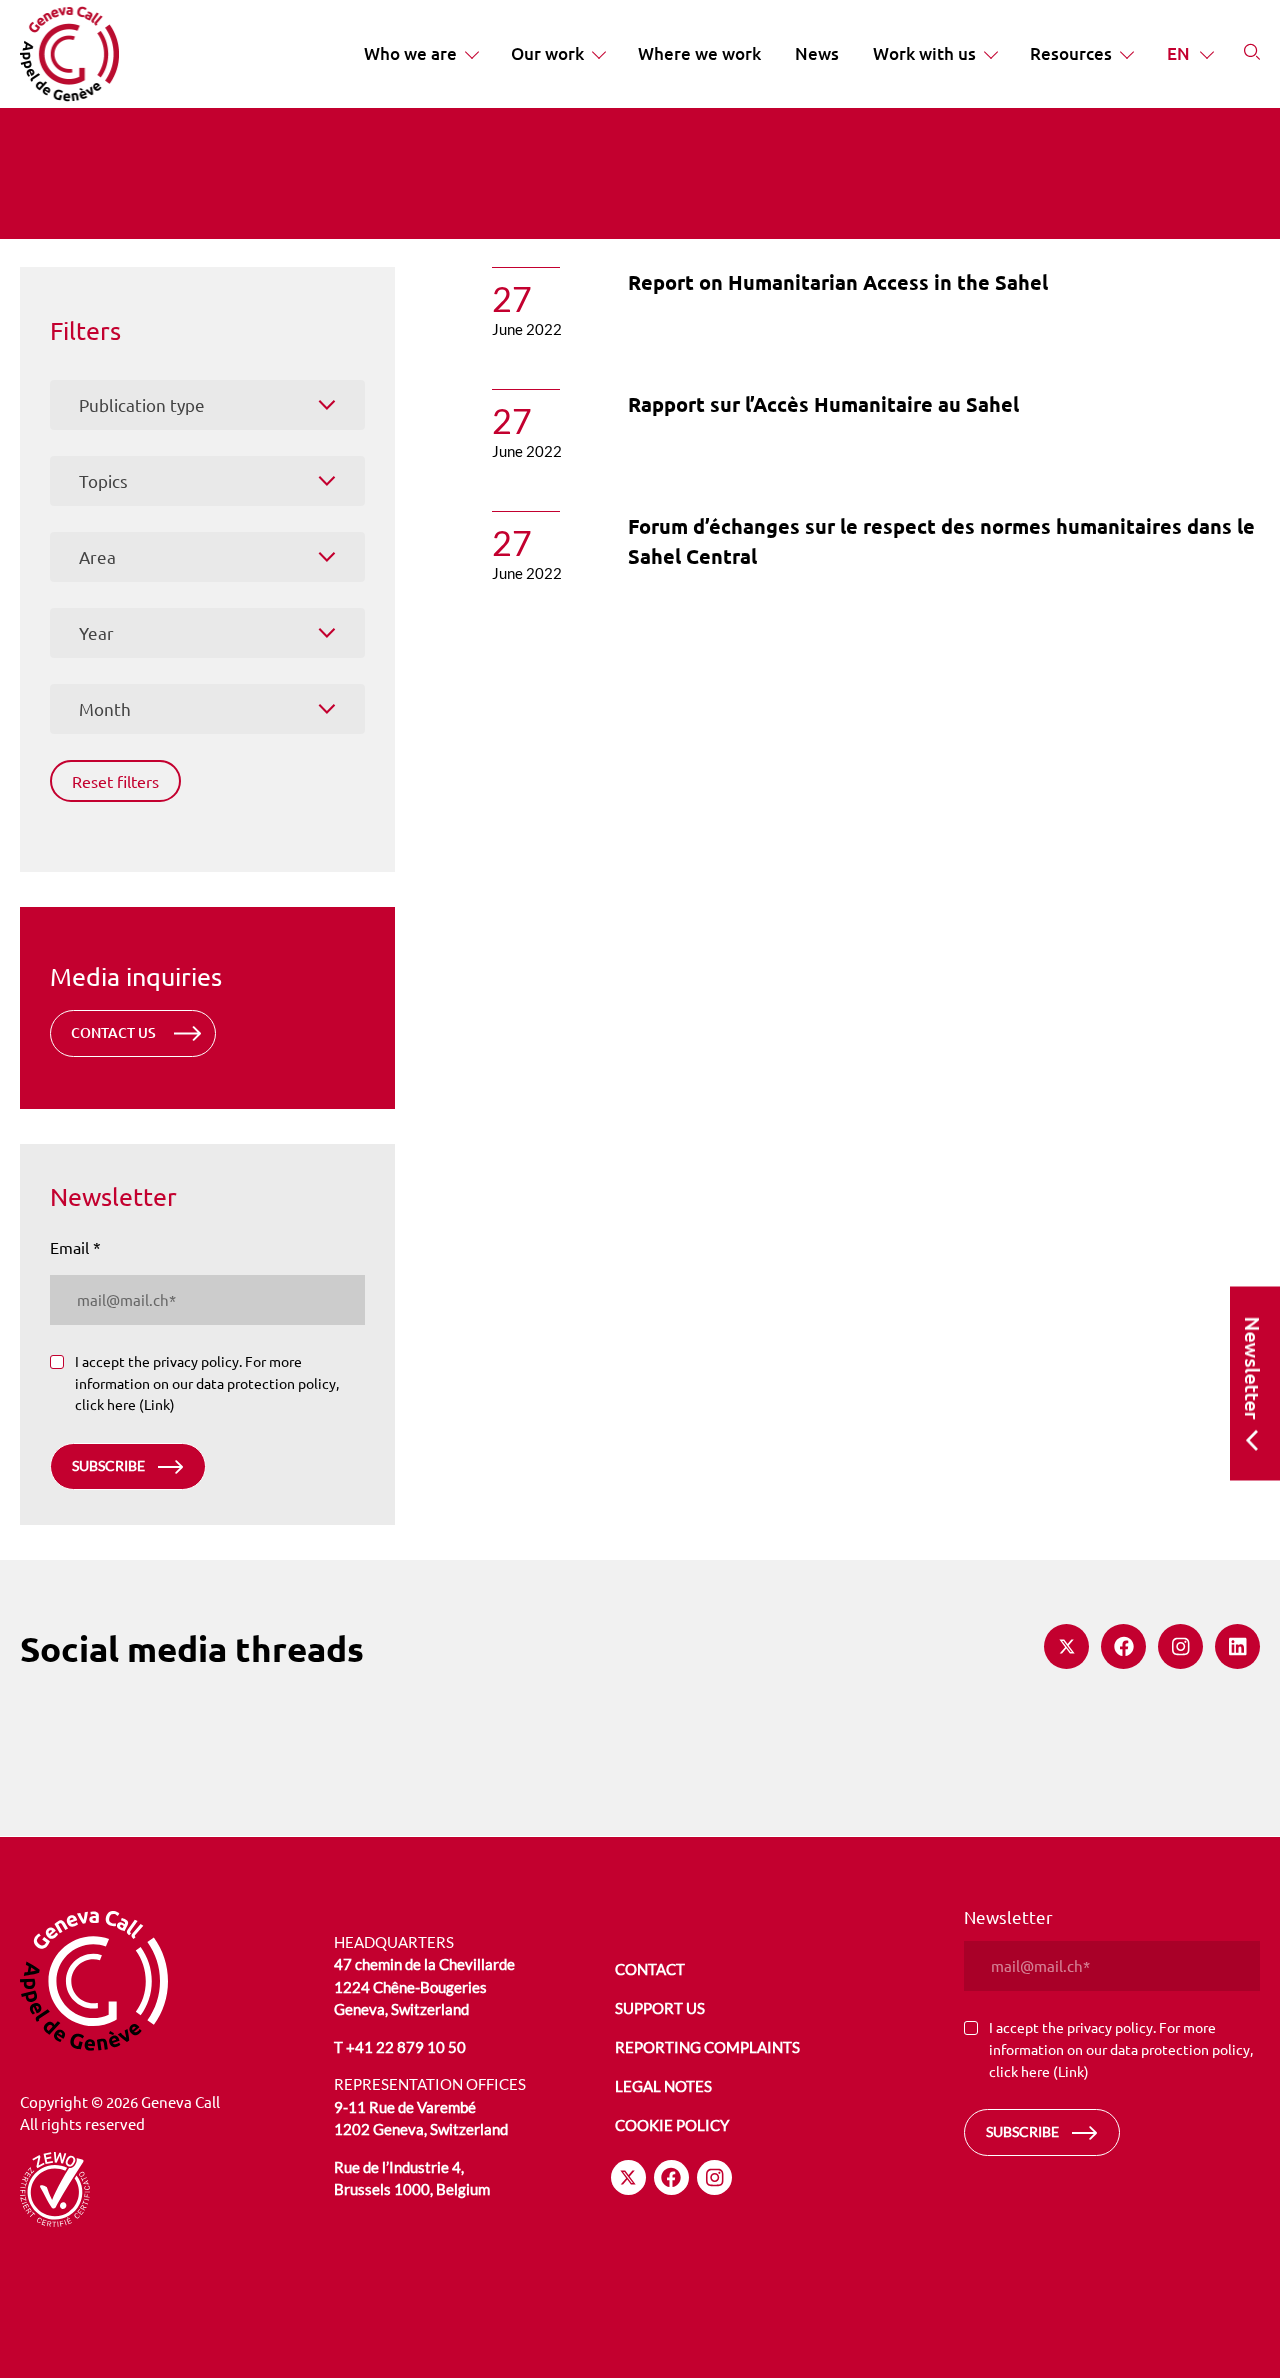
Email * (75, 1247)
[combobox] (207, 405)
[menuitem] (420, 54)
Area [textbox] (97, 556)
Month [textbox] (105, 708)
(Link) (157, 1404)
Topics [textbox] (103, 480)
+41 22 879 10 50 (406, 2047)
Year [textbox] (96, 632)
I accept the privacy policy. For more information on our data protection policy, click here (207, 1382)
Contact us (113, 1032)
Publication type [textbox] (142, 404)
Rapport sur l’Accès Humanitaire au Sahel (823, 404)
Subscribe (108, 1465)
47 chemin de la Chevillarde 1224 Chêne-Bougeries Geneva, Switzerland (424, 1986)
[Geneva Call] (168, 1981)
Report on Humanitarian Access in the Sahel (838, 282)
